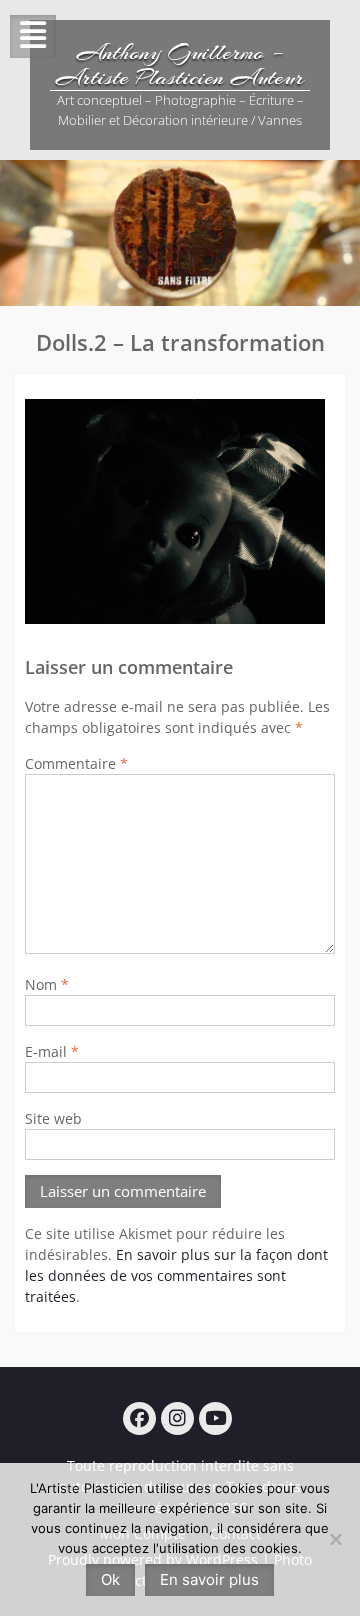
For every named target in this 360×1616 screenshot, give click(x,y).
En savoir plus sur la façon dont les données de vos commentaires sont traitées (176, 1275)
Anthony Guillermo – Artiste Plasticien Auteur (180, 64)
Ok (110, 1579)
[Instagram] (177, 1418)
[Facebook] (139, 1418)
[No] (335, 1539)
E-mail (52, 1051)
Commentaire (76, 763)
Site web (53, 1118)
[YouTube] (215, 1418)
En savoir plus (209, 1579)
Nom (47, 984)
